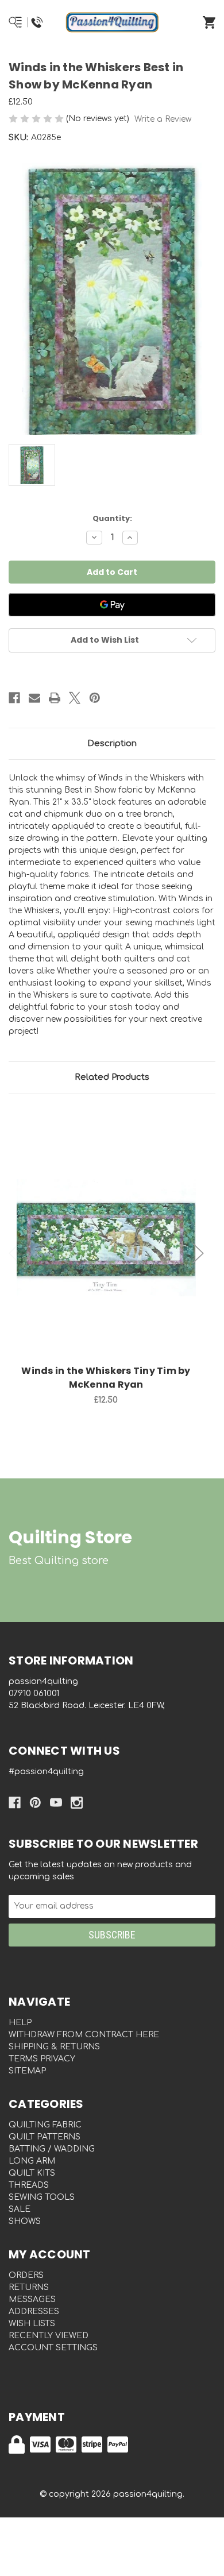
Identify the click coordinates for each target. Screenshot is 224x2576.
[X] (75, 698)
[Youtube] (56, 1803)
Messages (32, 2299)
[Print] (55, 698)
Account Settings (53, 2348)
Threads (29, 2185)
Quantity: (112, 518)
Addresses (34, 2312)
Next (198, 1254)
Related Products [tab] (112, 1077)
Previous (14, 1254)
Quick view (106, 1226)
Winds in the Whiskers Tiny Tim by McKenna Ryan (106, 1378)
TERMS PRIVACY (42, 2059)
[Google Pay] (112, 605)
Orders (26, 2275)
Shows (25, 2221)
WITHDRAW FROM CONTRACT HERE (84, 2035)
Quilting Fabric (45, 2125)
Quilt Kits (32, 2173)
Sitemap (27, 2071)
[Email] (34, 698)
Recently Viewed (49, 2336)
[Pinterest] (95, 698)
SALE (20, 2209)
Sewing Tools (42, 2197)
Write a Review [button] (163, 119)
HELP (20, 2023)
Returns (29, 2287)
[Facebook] (14, 698)
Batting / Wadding (52, 2149)
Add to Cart (113, 1256)
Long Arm (32, 2161)
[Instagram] (77, 1803)
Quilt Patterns (45, 2137)
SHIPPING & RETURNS (54, 2047)
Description (112, 744)
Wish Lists (32, 2324)
